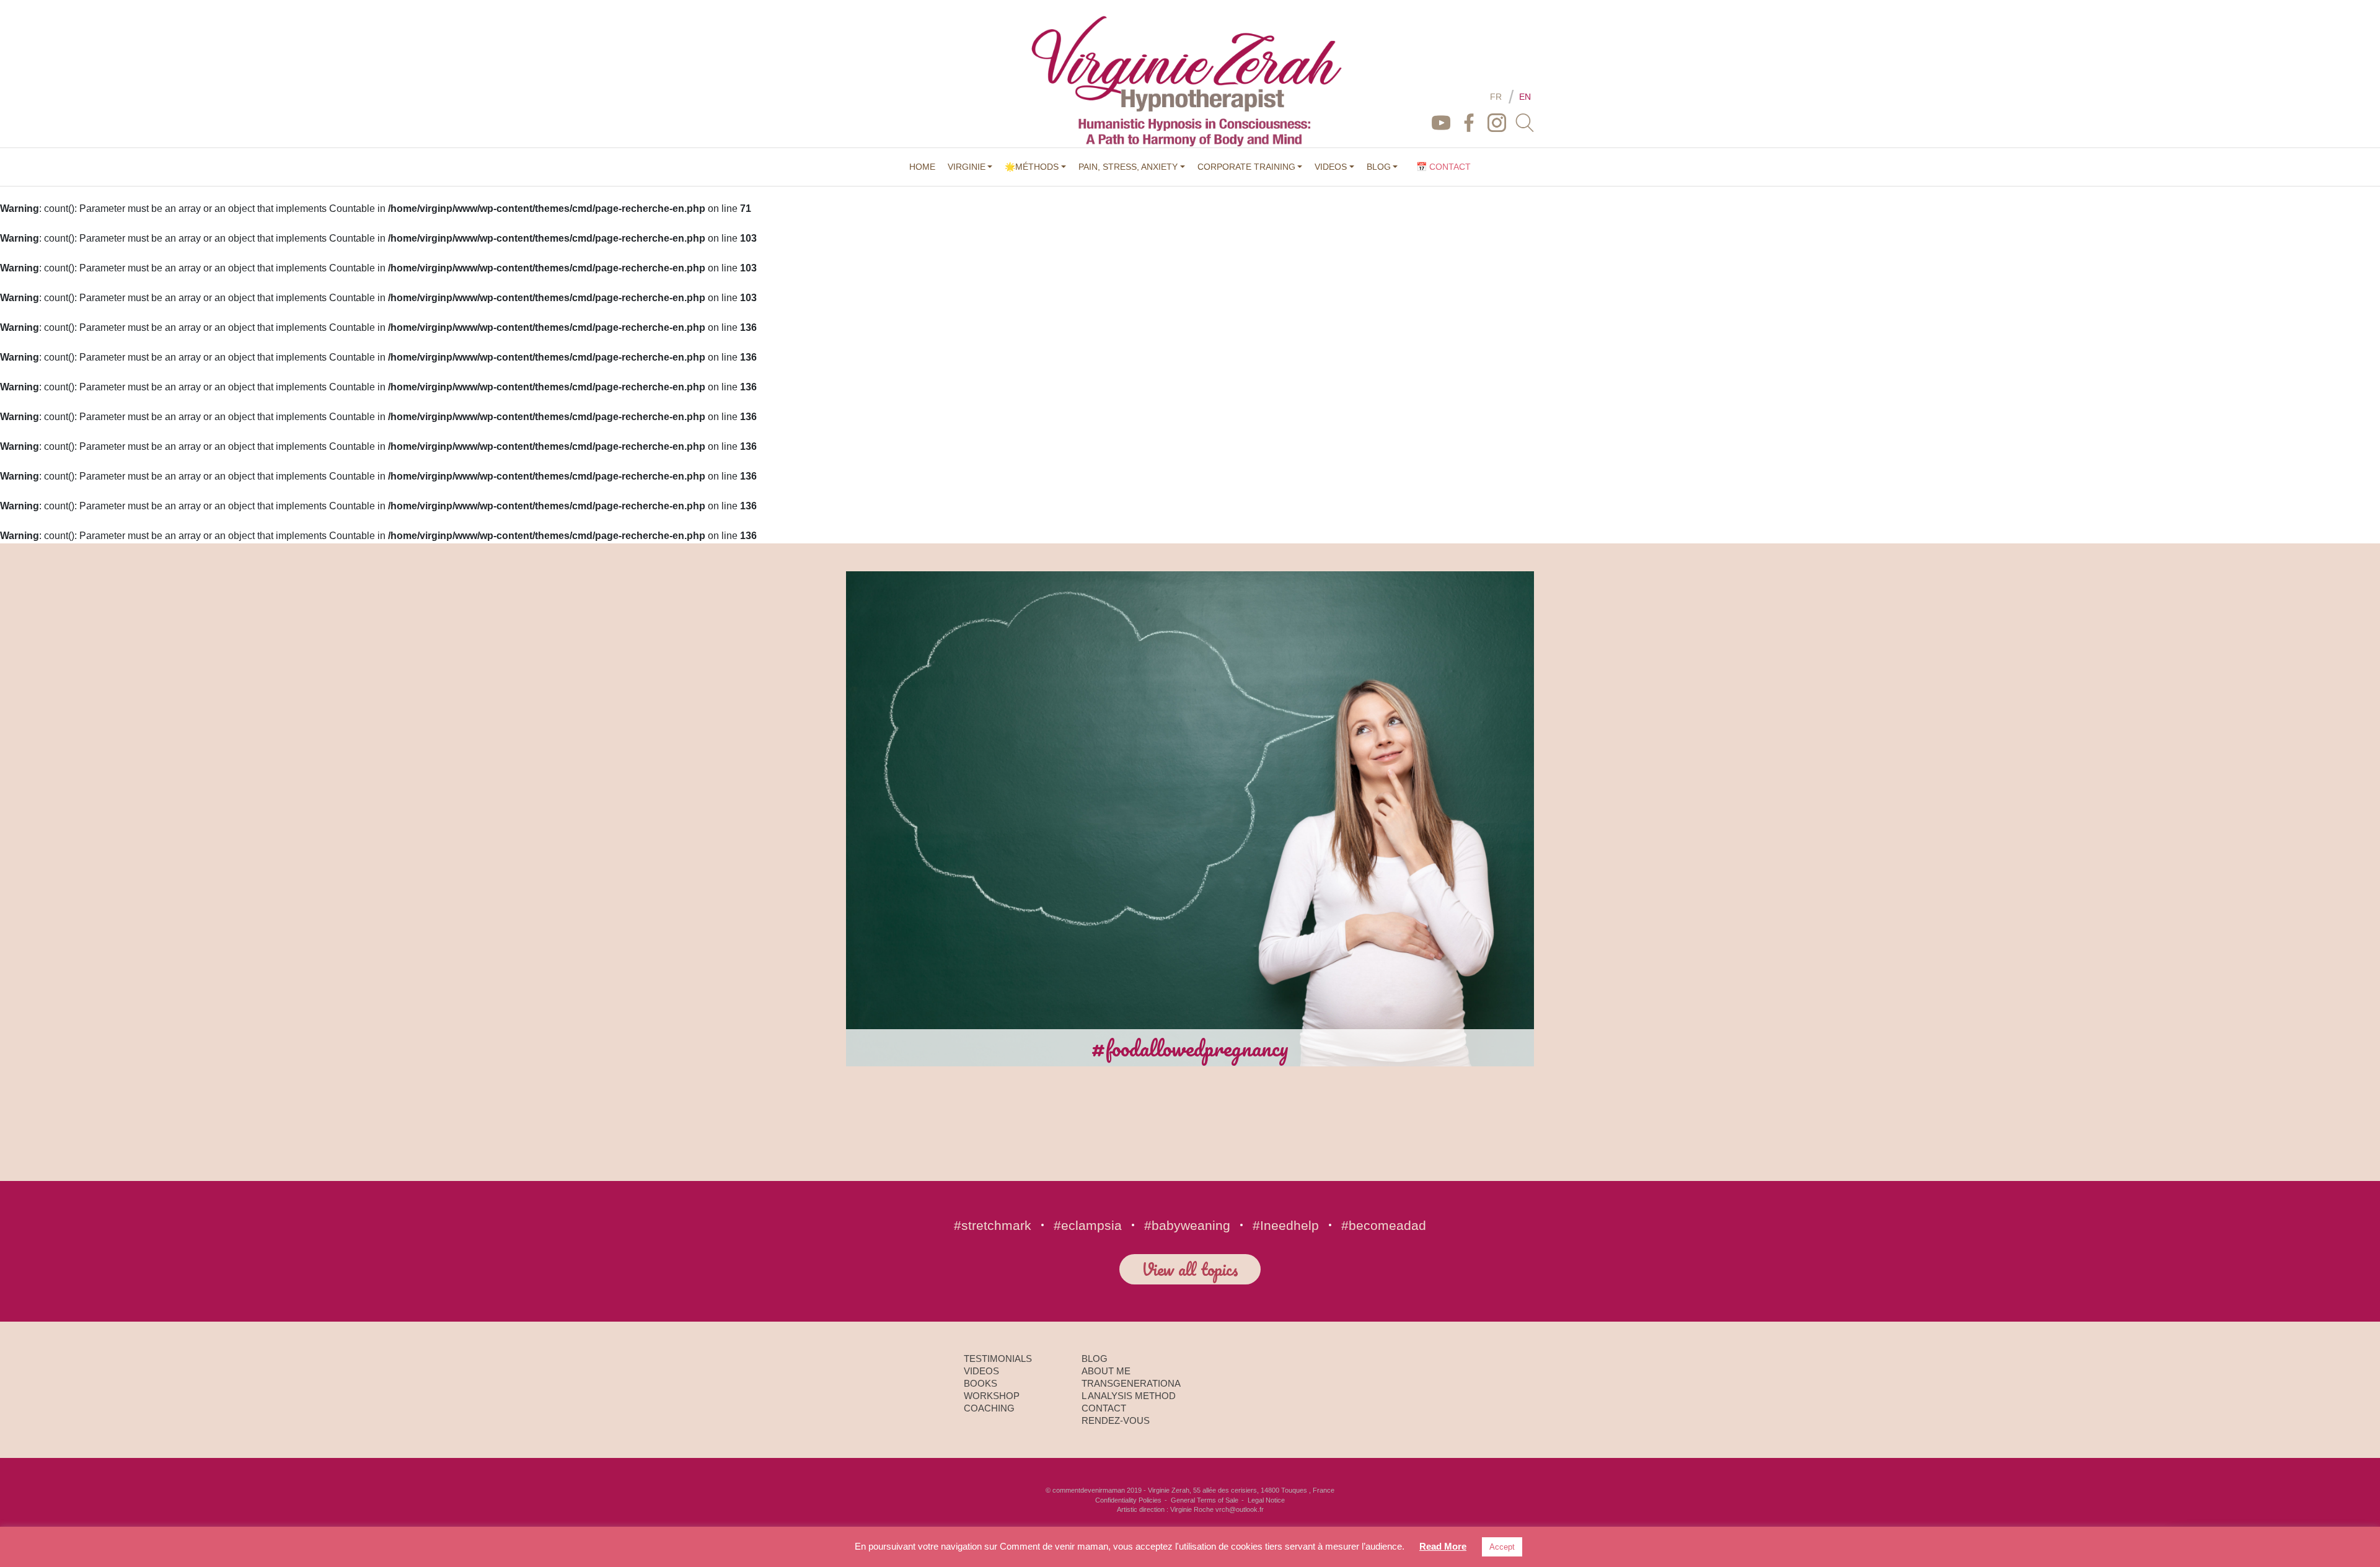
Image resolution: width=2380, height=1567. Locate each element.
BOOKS (981, 1383)
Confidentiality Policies (1128, 1500)
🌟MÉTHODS (1032, 167)
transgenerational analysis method (1131, 1389)
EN (1525, 97)
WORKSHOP (992, 1396)
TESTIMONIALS (998, 1359)
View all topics (1190, 1269)
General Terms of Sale (1205, 1500)
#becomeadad (1384, 1225)
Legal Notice (1266, 1500)
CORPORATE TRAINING (1246, 167)
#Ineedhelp (1286, 1225)
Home (922, 167)
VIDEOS (1331, 167)
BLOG (1379, 167)
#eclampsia (1088, 1225)
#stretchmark (993, 1225)
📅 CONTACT (1443, 167)
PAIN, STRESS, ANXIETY (1128, 167)
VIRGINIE (967, 167)
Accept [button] (1502, 1547)
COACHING (989, 1408)
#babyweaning (1187, 1225)
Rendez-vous (1116, 1420)
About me (1106, 1371)
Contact (1104, 1408)
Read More (1443, 1546)
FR (1496, 97)
